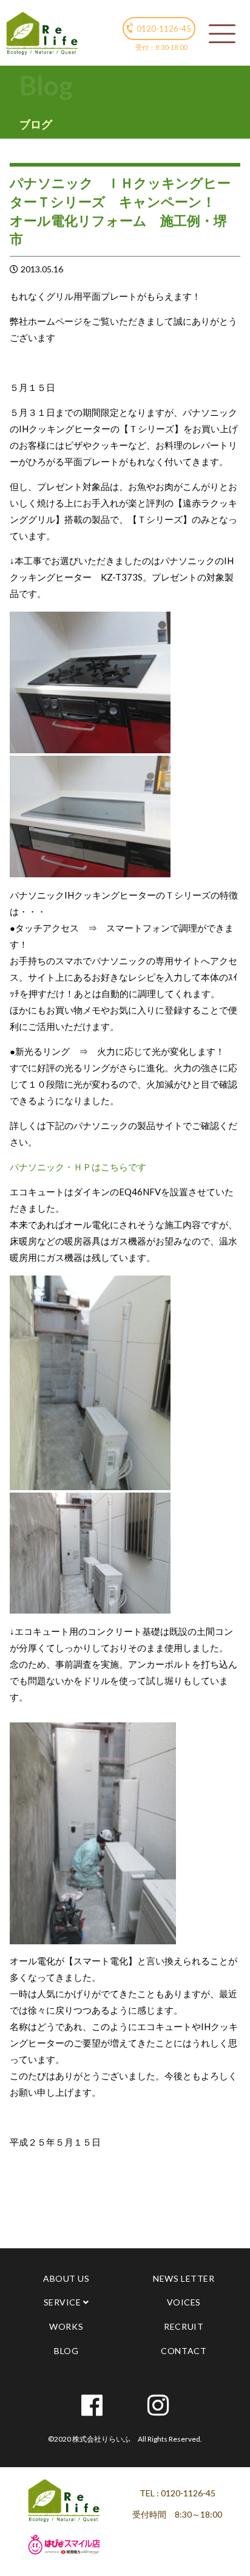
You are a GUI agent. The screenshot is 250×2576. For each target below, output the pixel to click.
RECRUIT (184, 2326)
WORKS (66, 2326)
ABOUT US (66, 2278)
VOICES (184, 2302)
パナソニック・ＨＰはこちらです (78, 1167)
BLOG (66, 2351)
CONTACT (184, 2351)
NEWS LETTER (184, 2278)
